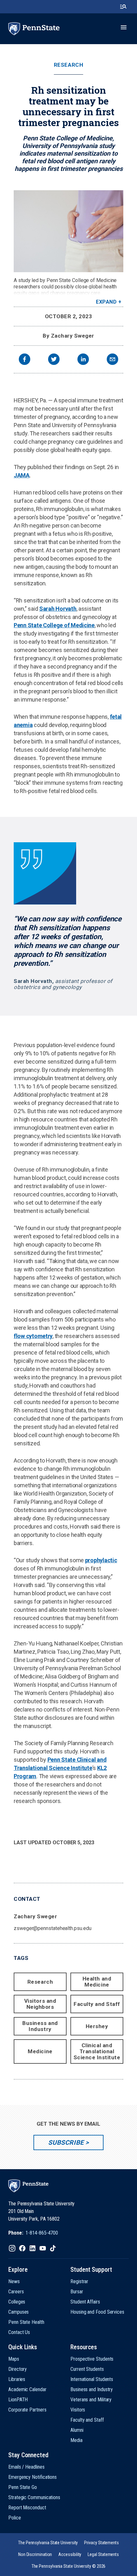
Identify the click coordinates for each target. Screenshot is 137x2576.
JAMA (22, 475)
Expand (106, 302)
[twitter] (54, 360)
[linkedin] (83, 360)
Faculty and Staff (97, 2004)
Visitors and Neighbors (40, 2004)
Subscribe (66, 2142)
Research (68, 65)
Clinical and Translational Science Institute (97, 2051)
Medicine (40, 2051)
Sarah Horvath (58, 609)
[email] (112, 360)
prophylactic (101, 1560)
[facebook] (25, 360)
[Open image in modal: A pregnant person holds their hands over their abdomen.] (68, 231)
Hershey (97, 2026)
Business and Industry (40, 2026)
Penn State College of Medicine (54, 625)
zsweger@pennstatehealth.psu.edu (53, 1928)
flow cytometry (33, 1336)
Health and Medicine (97, 1982)
